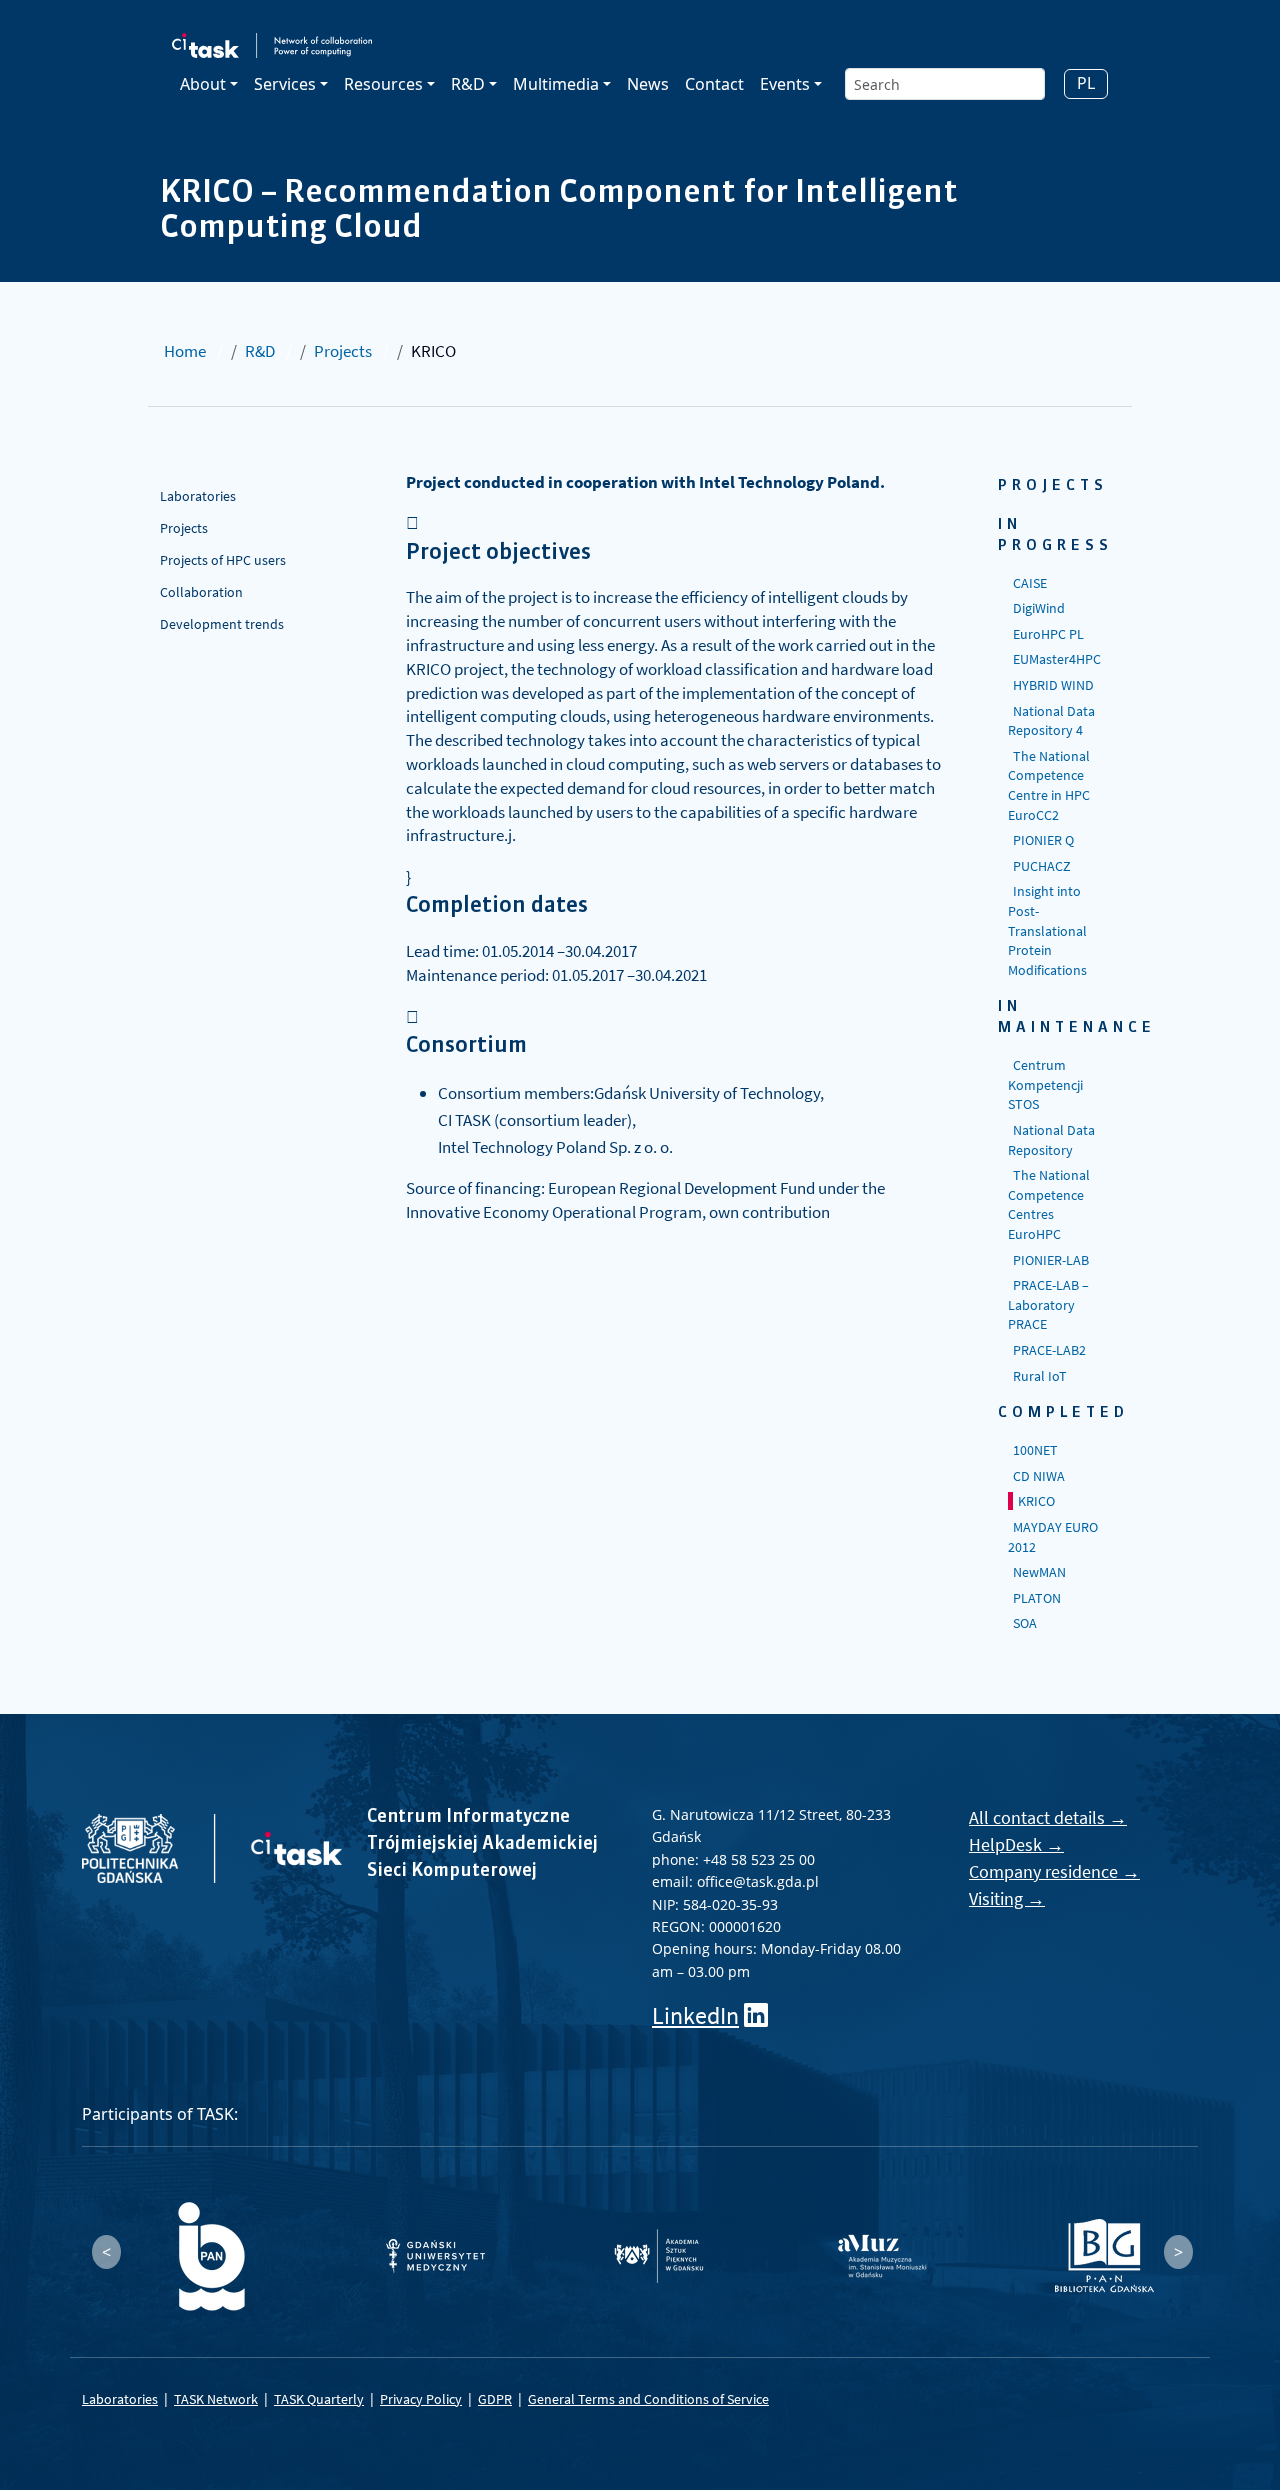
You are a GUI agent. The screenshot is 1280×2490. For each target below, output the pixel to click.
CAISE (1030, 583)
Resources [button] (383, 84)
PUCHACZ (1042, 866)
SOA (1025, 1623)
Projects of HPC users (223, 560)
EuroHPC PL (1048, 634)
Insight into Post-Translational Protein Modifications (1047, 930)
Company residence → (1054, 1871)
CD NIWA (1039, 1476)
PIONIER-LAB (1051, 1260)
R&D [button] (468, 84)
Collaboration (201, 592)
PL (1086, 83)
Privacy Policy (421, 2399)
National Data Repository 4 (1051, 721)
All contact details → (1048, 1817)
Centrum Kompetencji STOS (1045, 1084)
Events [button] (785, 84)
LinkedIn (695, 2015)
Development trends (222, 624)
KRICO (1036, 1501)
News (648, 84)
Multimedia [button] (556, 84)
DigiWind (1039, 608)
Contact (714, 84)
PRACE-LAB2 (1049, 1350)
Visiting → (1007, 1898)
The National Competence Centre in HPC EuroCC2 (1049, 785)
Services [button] (285, 84)
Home (185, 351)
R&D (260, 351)
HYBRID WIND (1053, 685)
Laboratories (198, 496)
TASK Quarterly (319, 2399)
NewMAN (1039, 1572)
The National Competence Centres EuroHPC (1049, 1204)
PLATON (1037, 1598)
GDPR (495, 2399)
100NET (1035, 1450)
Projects (343, 351)
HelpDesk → (1016, 1844)
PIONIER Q (1043, 840)
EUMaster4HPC (1057, 659)
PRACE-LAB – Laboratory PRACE (1048, 1304)
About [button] (203, 84)
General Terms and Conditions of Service (648, 2399)
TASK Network (216, 2399)
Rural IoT (1040, 1376)
